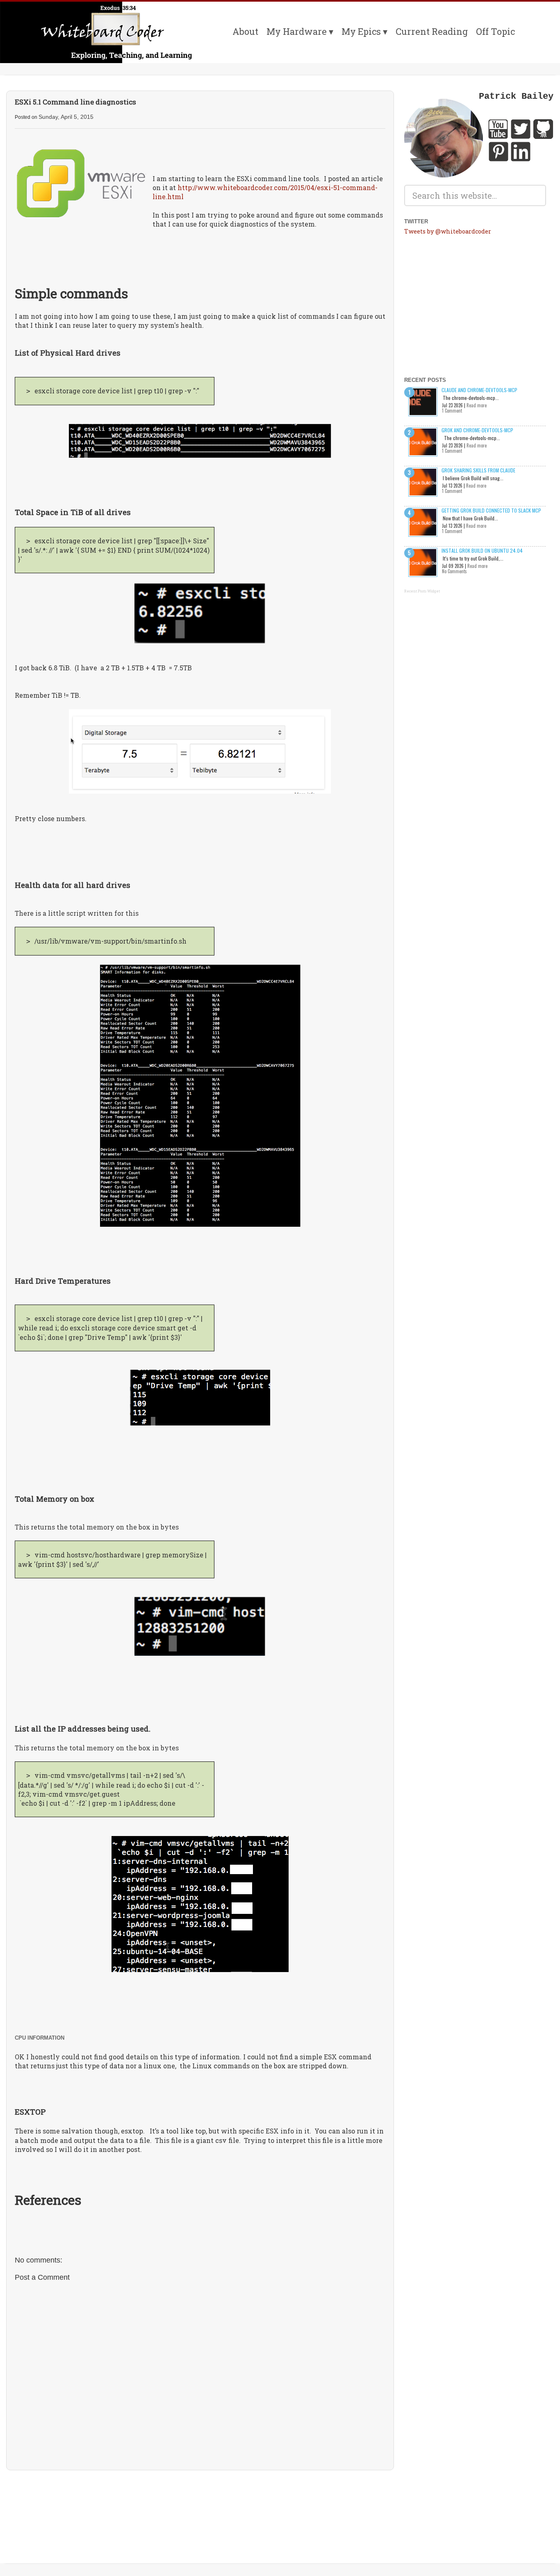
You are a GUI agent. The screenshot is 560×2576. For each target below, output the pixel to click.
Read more (477, 405)
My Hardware (297, 31)
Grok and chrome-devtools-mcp (477, 430)
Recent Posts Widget (422, 591)
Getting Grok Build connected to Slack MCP (491, 510)
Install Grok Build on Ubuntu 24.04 (482, 550)
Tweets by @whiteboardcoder (448, 231)
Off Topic (495, 31)
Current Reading (432, 31)
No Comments (454, 571)
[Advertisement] (200, 2501)
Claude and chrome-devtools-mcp (479, 390)
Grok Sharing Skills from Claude (478, 470)
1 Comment (452, 411)
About (245, 31)
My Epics (361, 31)
